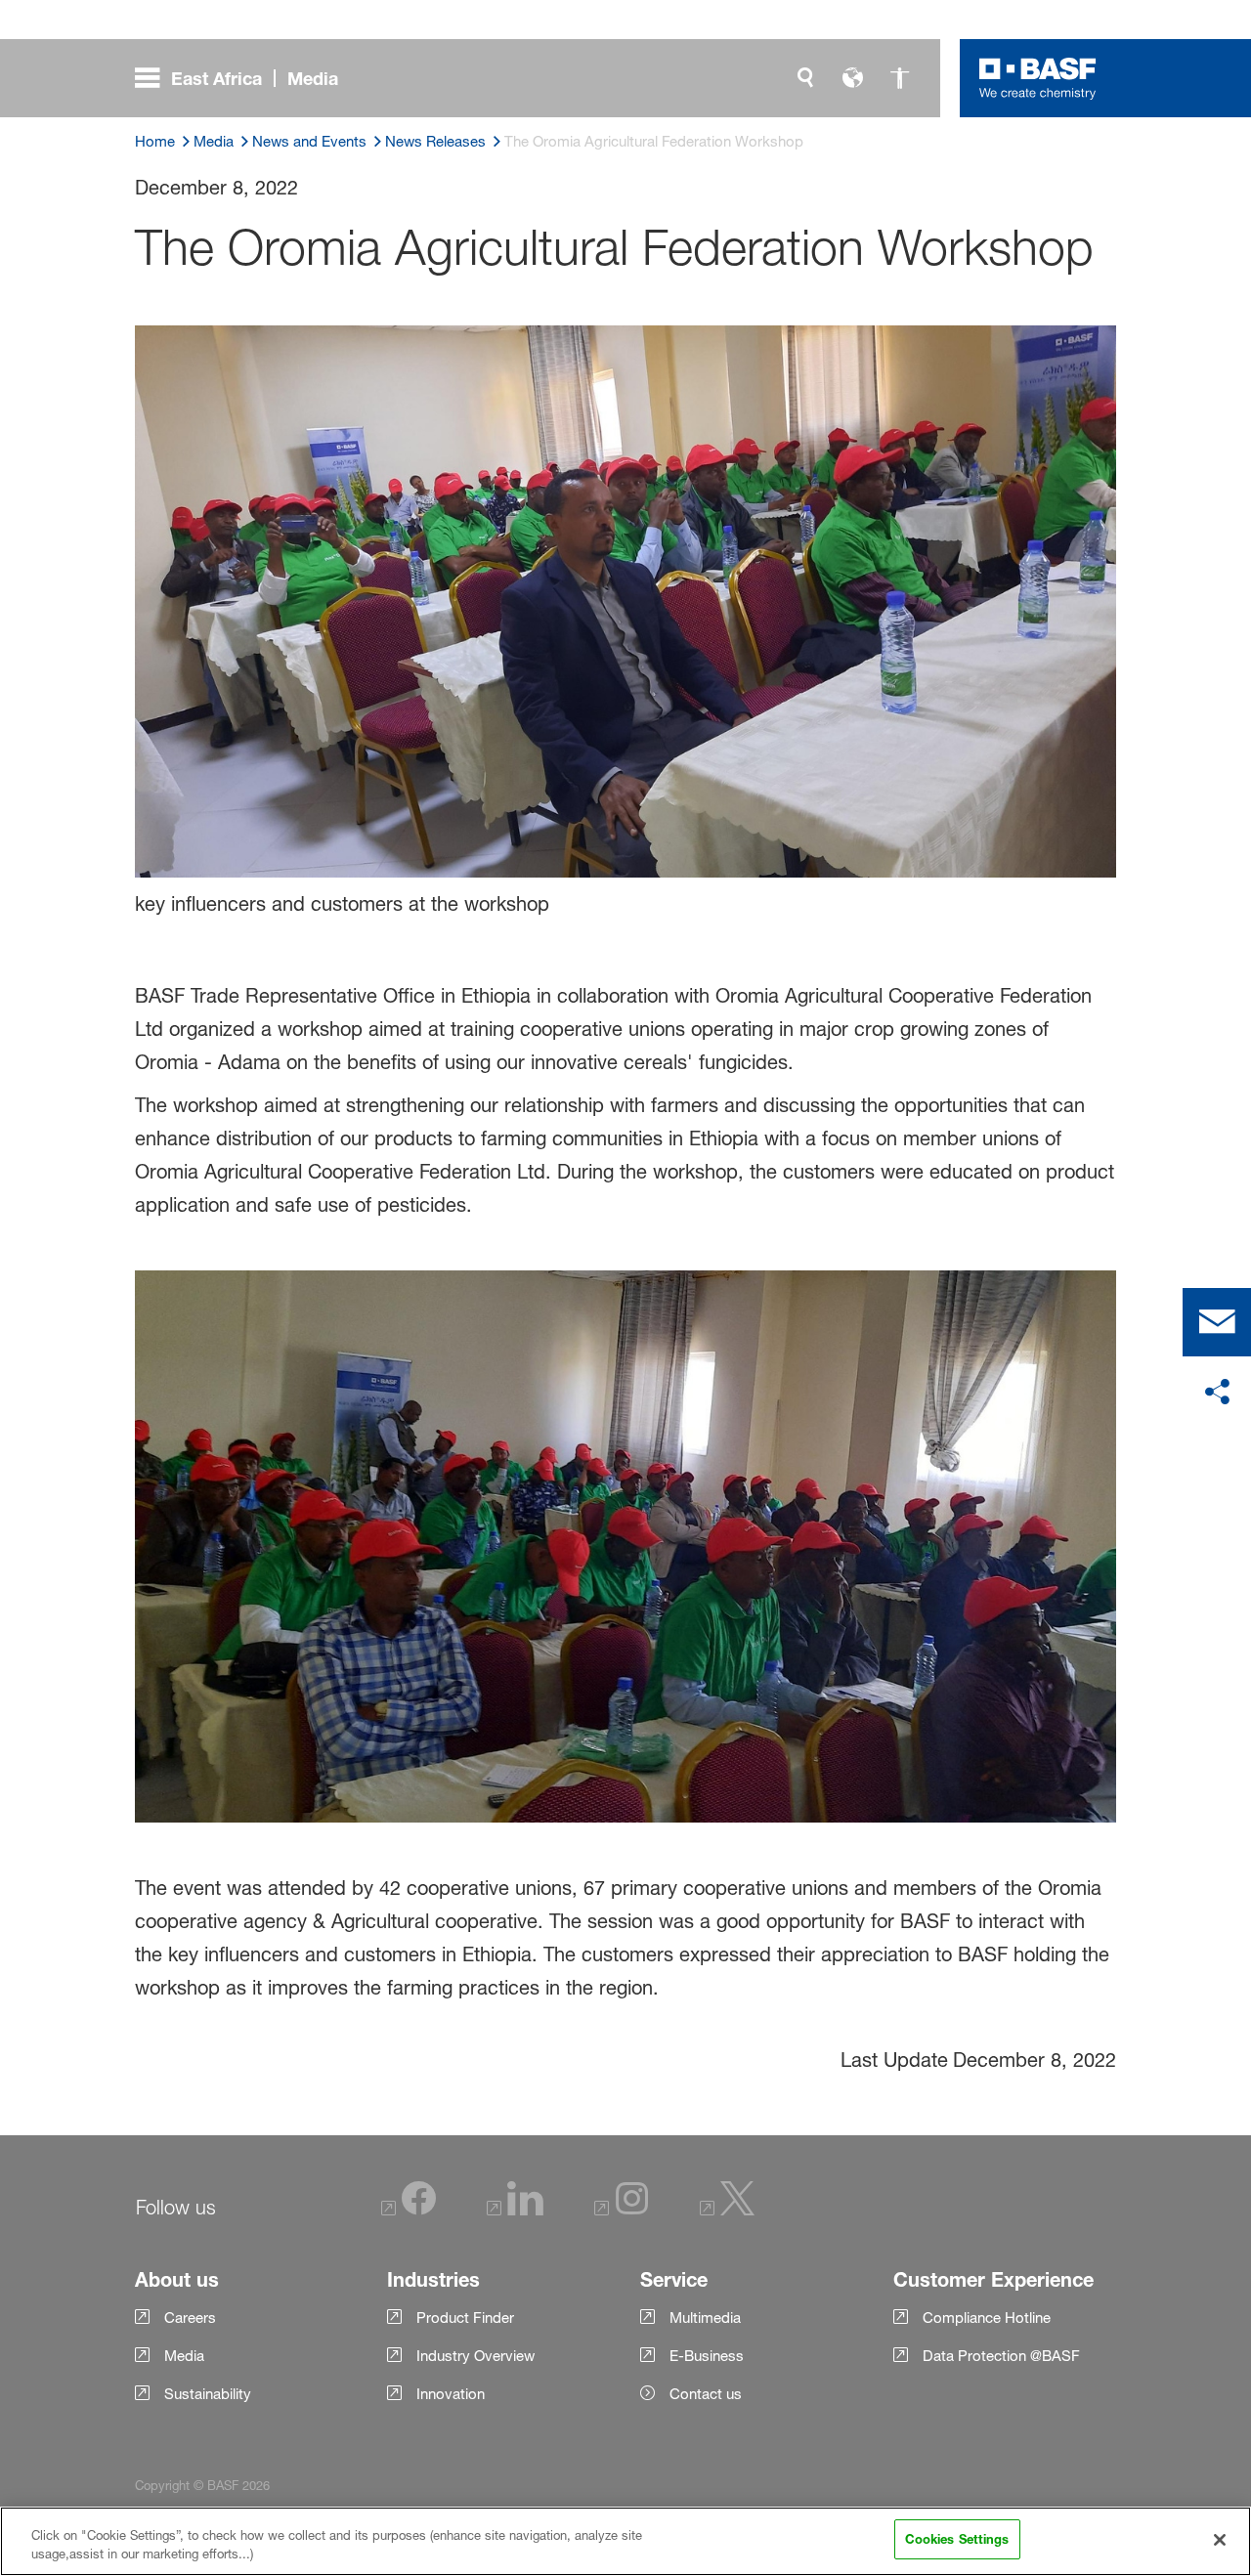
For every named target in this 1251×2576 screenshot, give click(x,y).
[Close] (1220, 2540)
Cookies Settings (957, 2539)
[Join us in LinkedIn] (515, 2210)
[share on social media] (1217, 1393)
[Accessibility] (899, 78)
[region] (625, 2541)
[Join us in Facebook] (409, 2210)
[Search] (805, 78)
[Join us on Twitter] (727, 2210)
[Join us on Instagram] (622, 2210)
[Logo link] (1038, 78)
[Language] (852, 78)
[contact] (1217, 1322)
